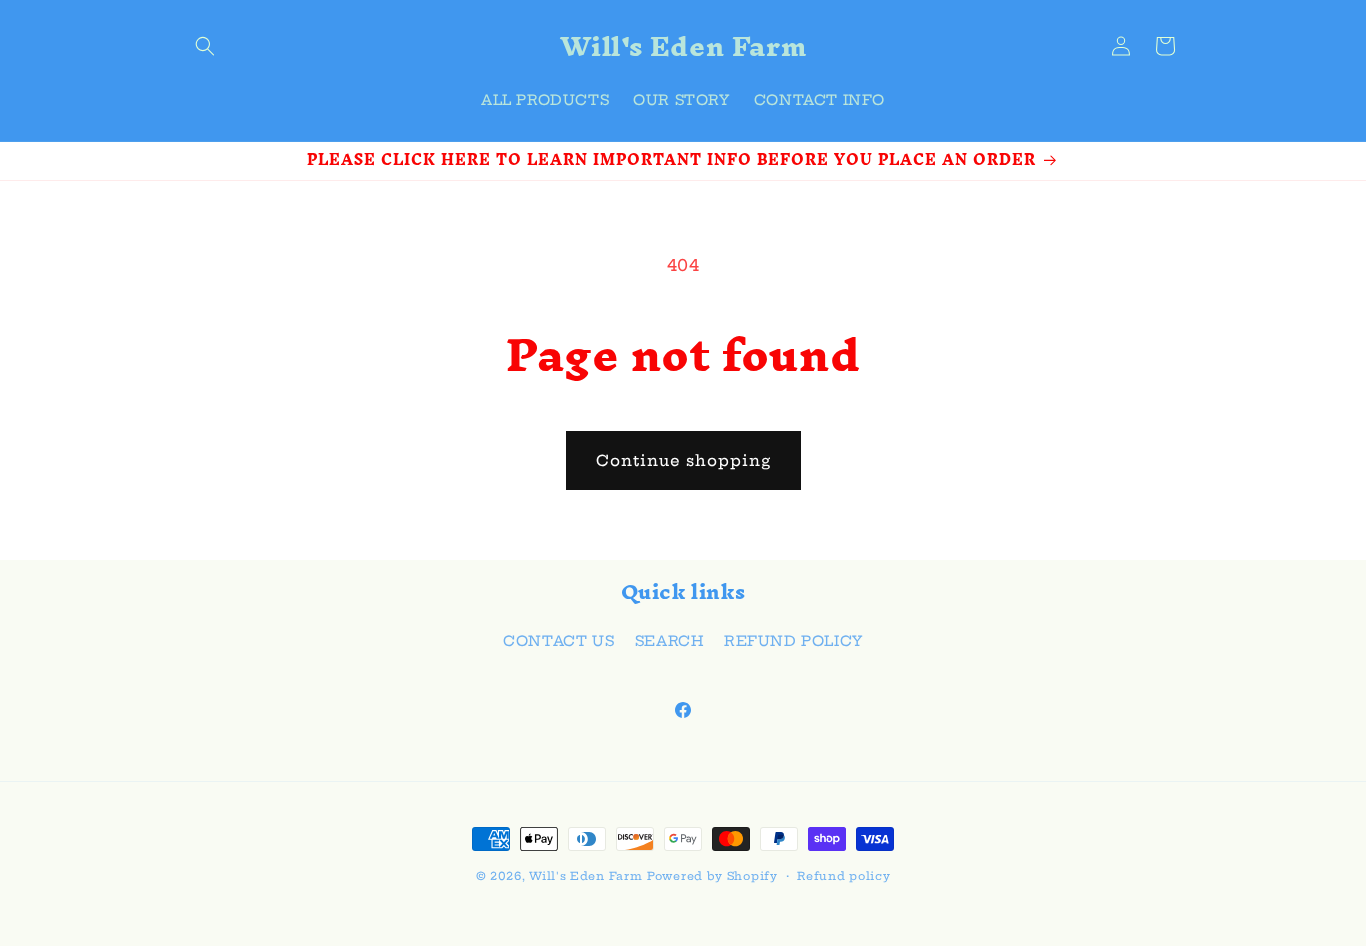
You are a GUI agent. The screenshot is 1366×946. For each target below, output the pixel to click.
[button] (205, 46)
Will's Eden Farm (585, 876)
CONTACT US (558, 641)
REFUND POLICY (793, 641)
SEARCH (669, 641)
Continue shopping (683, 460)
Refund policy (843, 876)
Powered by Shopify (712, 876)
